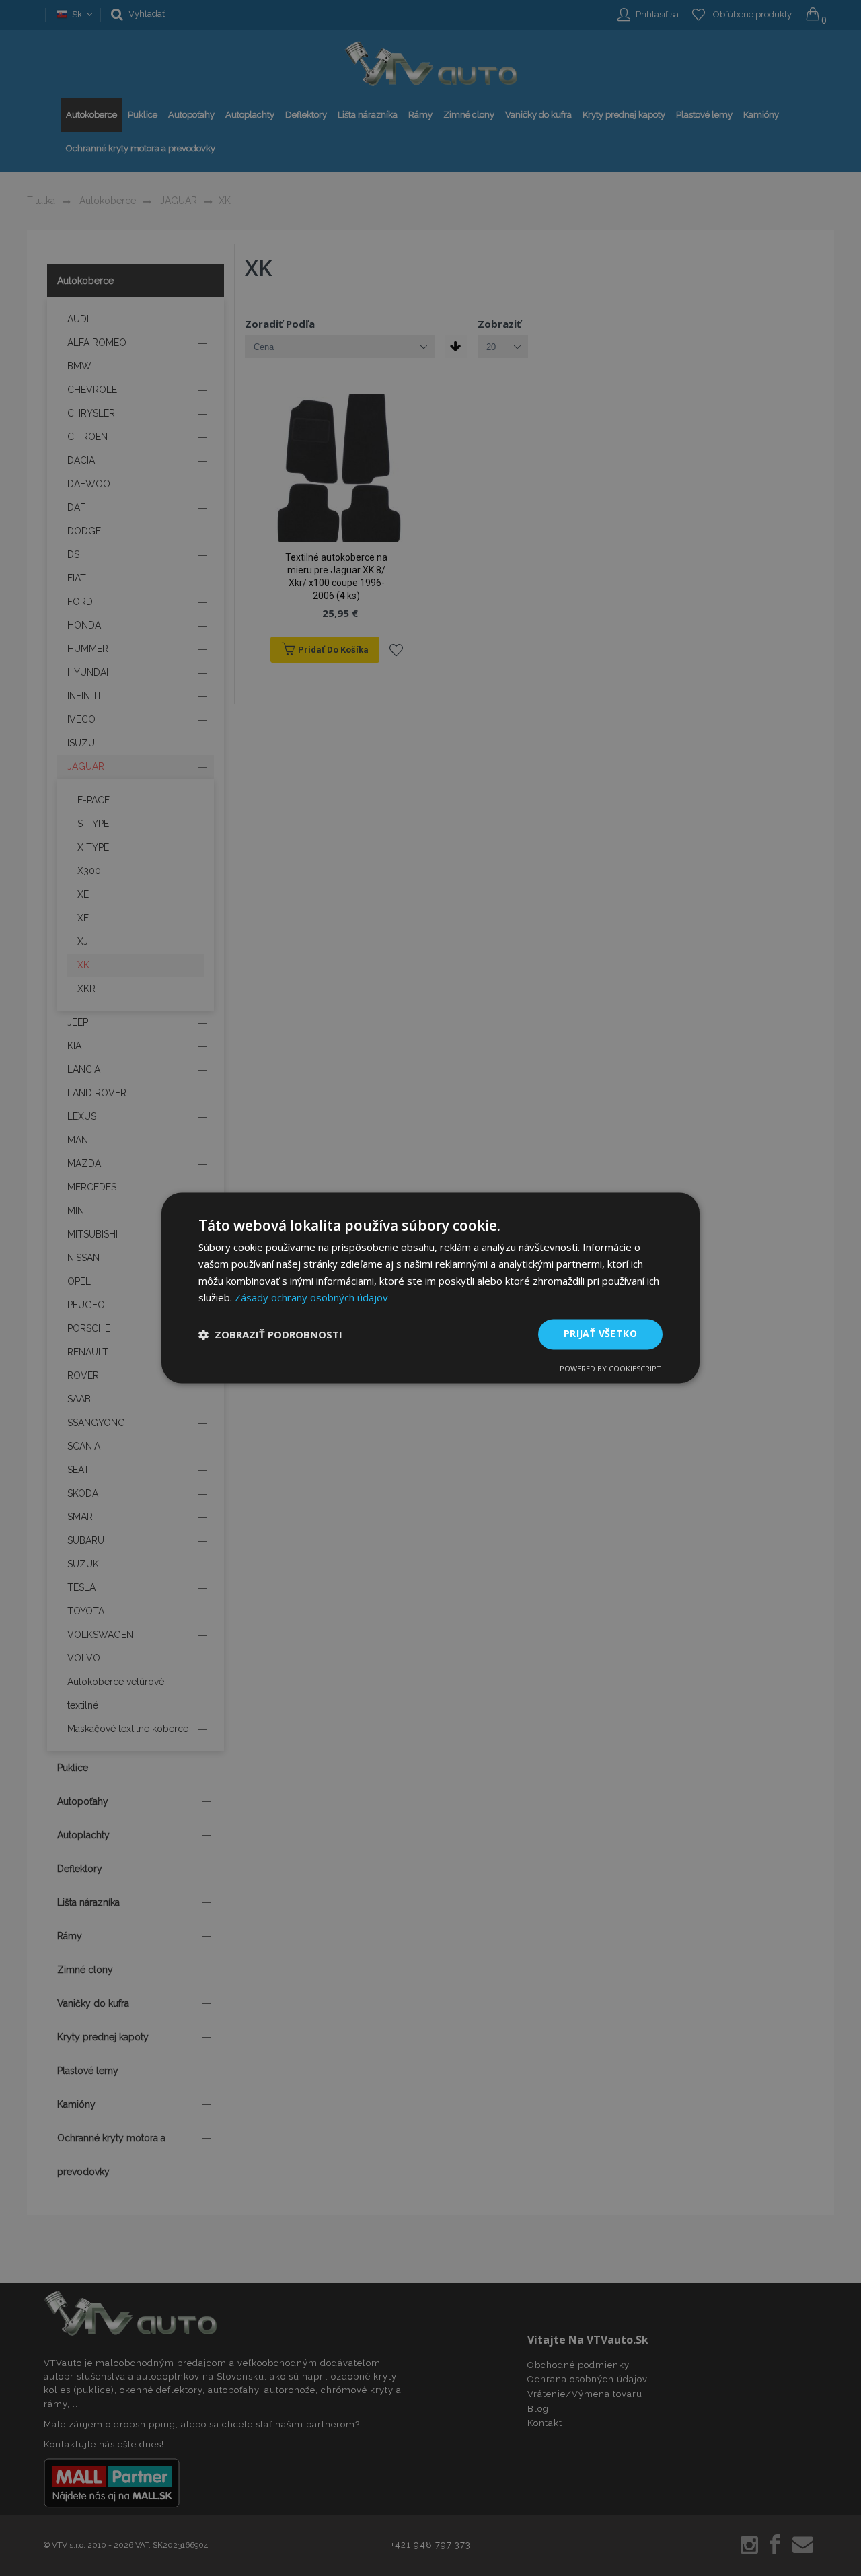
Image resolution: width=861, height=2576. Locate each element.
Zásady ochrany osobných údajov (311, 1297)
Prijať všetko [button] (600, 1334)
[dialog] (430, 1288)
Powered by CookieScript (610, 1369)
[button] (270, 1334)
